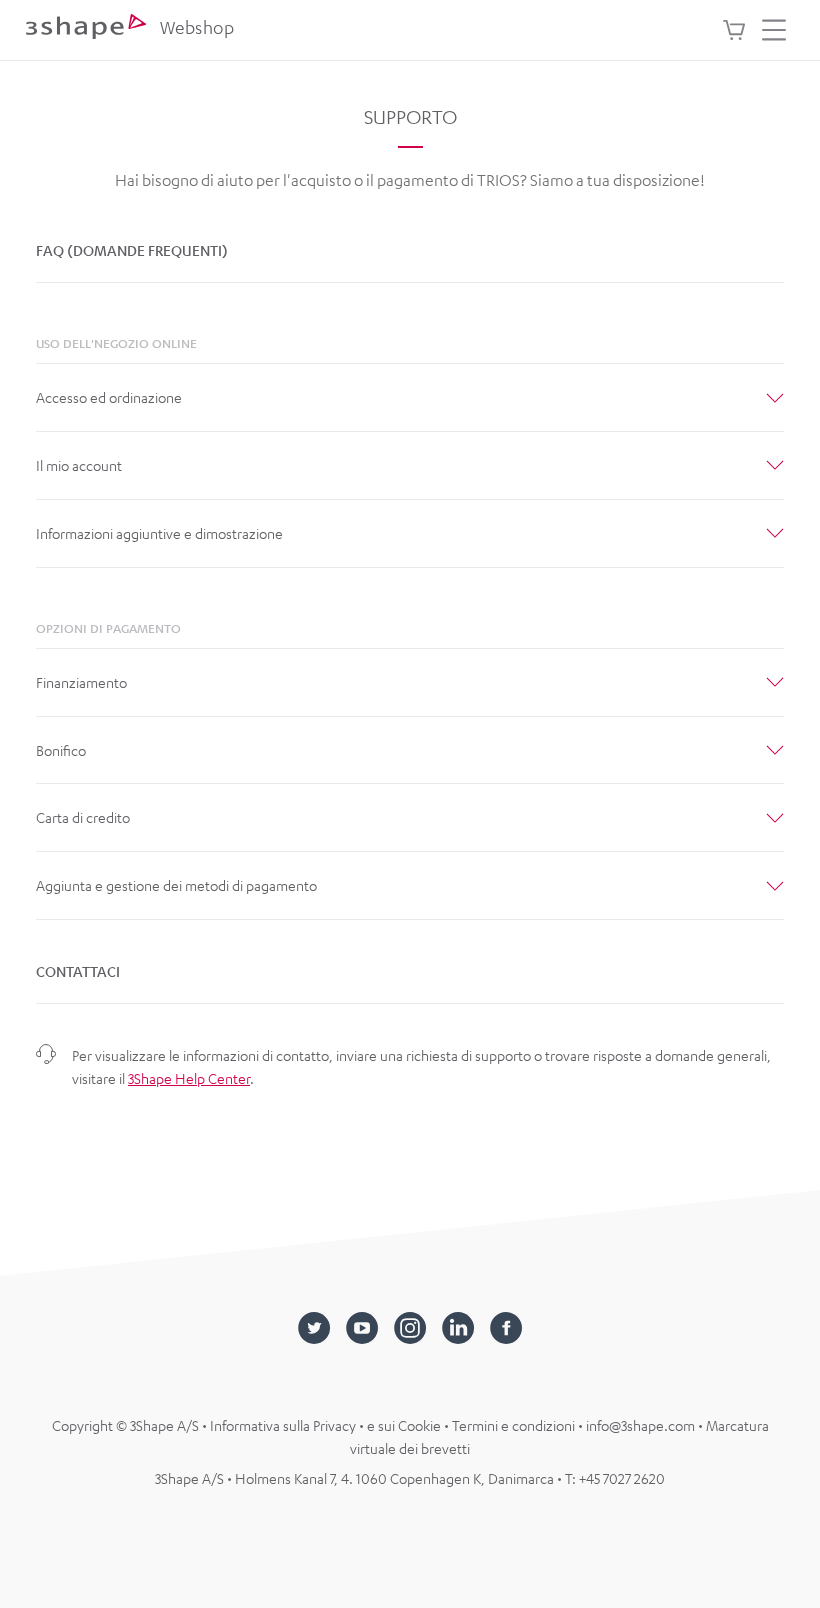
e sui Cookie (405, 1425)
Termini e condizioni (515, 1425)
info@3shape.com (640, 1425)
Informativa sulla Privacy (284, 1425)
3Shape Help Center (189, 1078)
